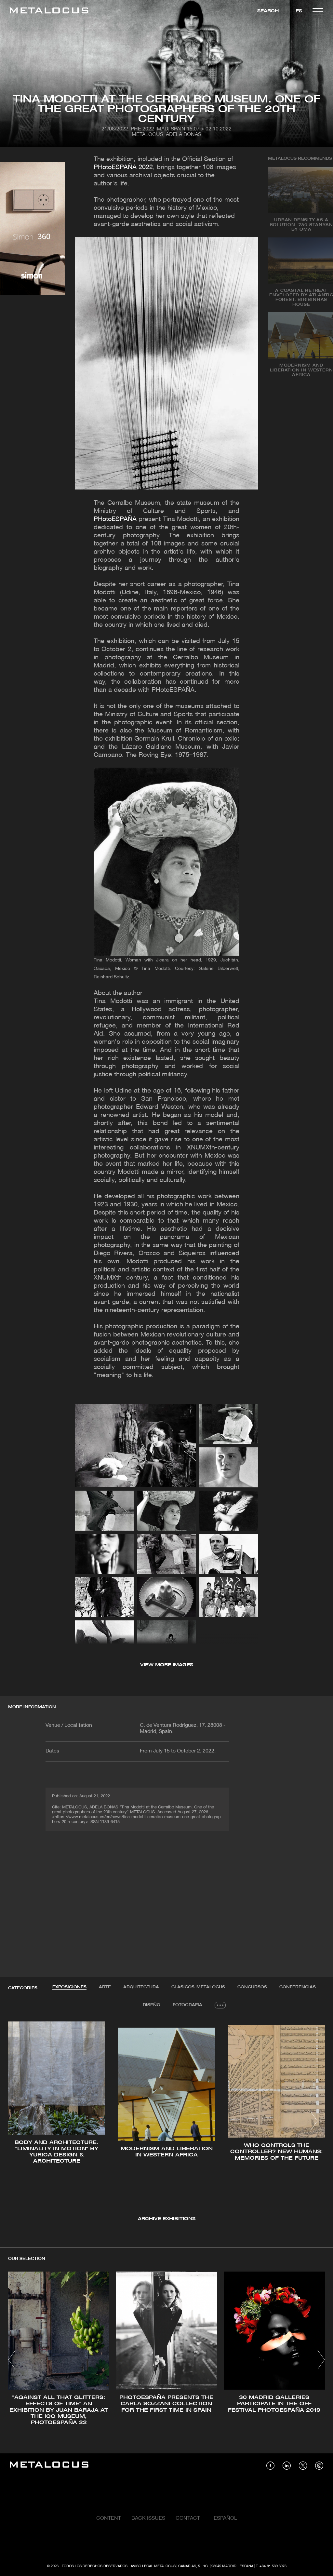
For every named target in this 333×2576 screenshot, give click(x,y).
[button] (19, 2121)
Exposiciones (69, 1987)
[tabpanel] (166, 2122)
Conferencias (298, 1987)
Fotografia (187, 2005)
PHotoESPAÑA (115, 519)
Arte (105, 1987)
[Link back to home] (49, 12)
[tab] (69, 1987)
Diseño (152, 2005)
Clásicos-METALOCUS (198, 1987)
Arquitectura (141, 1987)
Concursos (252, 1987)
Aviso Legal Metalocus (153, 2566)
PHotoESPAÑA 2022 (123, 168)
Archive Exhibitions (167, 2219)
